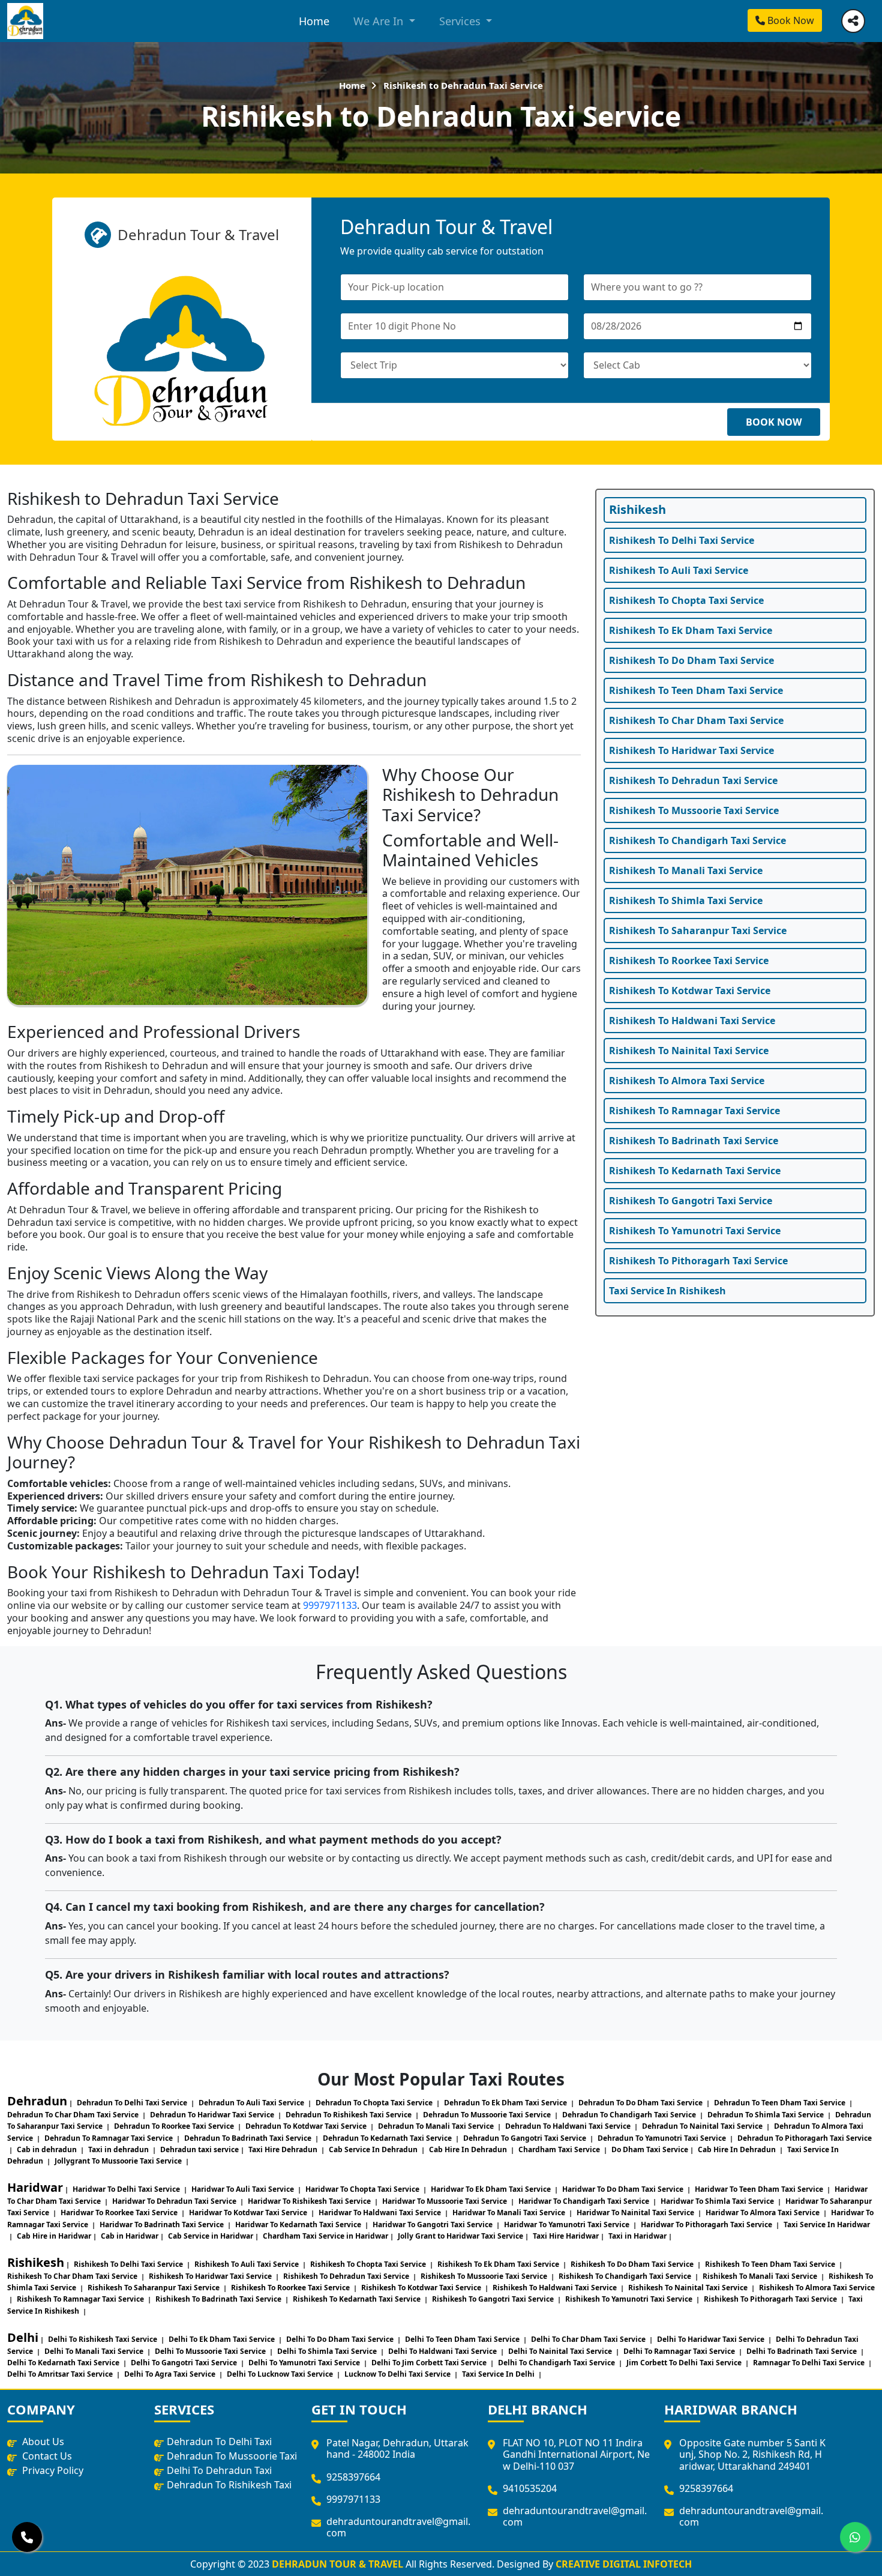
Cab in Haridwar (130, 2236)
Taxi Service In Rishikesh (667, 1291)
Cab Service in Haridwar (211, 2236)
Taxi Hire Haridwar (566, 2236)
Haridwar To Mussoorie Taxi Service (445, 2201)
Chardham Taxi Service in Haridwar (325, 2236)
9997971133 (330, 1605)
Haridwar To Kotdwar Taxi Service (249, 2213)
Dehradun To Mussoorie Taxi (232, 2456)
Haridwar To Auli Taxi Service (244, 2189)
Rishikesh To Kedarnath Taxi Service (695, 1171)
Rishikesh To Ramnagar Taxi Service (694, 1111)
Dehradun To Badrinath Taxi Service (249, 2138)
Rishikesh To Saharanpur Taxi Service (698, 931)
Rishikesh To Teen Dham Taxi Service (696, 690)
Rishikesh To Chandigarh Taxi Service (697, 840)
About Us (42, 2442)
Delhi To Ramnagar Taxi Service (680, 2351)
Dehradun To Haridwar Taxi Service (213, 2115)
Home (314, 21)
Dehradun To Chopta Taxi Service (375, 2103)
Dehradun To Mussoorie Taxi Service (488, 2115)
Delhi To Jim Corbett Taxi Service (430, 2363)
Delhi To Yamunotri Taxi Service (305, 2363)
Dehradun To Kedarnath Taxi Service (388, 2138)
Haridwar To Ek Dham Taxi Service (492, 2189)
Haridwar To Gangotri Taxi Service (433, 2225)
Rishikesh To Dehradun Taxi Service (693, 780)
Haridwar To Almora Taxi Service (763, 2213)
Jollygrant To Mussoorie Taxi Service (119, 2161)
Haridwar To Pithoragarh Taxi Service (707, 2225)
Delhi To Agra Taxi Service (171, 2374)
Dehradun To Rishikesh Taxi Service (349, 2115)
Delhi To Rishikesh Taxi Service (103, 2339)
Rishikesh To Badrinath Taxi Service (694, 1141)
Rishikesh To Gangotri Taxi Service (691, 1201)
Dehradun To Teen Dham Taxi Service (781, 2103)
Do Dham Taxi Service (650, 2149)
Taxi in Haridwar (637, 2236)
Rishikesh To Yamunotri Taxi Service (695, 1231)
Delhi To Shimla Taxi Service (328, 2351)
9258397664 (353, 2477)
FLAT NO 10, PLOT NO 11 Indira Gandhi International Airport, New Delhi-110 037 (576, 2454)
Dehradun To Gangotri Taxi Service (526, 2138)
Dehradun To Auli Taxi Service (252, 2103)
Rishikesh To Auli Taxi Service (679, 570)
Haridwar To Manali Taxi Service (510, 2213)
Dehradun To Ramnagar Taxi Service (109, 2138)
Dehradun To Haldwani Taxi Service (569, 2126)
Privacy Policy (52, 2470)
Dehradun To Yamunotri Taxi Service (663, 2138)
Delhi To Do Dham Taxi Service (341, 2339)
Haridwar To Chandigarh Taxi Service (585, 2201)
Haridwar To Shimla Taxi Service (718, 2201)
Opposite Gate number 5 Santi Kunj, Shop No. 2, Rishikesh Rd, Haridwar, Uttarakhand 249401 (752, 2454)
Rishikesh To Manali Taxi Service (686, 870)
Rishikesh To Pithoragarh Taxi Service (698, 1261)
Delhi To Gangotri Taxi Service (185, 2363)
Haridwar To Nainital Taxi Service (636, 2213)
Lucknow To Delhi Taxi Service (398, 2374)
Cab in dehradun (48, 2149)
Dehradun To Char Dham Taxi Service (74, 2115)
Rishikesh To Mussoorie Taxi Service (694, 810)
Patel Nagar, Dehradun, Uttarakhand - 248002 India (397, 2448)
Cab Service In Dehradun (374, 2149)
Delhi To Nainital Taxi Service (561, 2351)
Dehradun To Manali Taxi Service (437, 2126)
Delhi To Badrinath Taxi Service (802, 2351)
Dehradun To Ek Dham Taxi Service (506, 2103)
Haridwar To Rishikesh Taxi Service (310, 2201)
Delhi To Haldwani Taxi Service (443, 2351)
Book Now (790, 20)
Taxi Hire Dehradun (284, 2149)
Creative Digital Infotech (624, 2564)
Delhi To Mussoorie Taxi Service (211, 2351)
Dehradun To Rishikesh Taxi (229, 2485)
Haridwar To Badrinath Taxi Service (163, 2225)
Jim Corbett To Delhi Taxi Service (685, 2363)
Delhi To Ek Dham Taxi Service (223, 2339)
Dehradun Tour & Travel (337, 2564)
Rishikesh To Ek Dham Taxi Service (691, 630)
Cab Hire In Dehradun (469, 2149)
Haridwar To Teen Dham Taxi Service (760, 2189)
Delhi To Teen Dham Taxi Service (463, 2339)
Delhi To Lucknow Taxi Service (281, 2374)
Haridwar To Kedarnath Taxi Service (299, 2225)
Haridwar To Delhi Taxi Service (127, 2189)
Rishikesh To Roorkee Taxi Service (689, 961)
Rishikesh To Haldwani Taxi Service (692, 1021)
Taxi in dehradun (119, 2149)
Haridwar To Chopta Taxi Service (363, 2189)
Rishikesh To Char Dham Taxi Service (696, 720)
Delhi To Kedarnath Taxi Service (64, 2363)
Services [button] (461, 21)
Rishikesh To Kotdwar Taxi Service (690, 991)
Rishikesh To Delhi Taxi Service (682, 540)
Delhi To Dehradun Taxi (219, 2470)
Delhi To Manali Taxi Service (95, 2351)
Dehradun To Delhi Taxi (219, 2442)
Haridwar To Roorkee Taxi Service (120, 2213)
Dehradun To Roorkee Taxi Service (175, 2126)
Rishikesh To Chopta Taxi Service (686, 600)
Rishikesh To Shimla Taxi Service (686, 900)
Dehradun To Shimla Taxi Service (766, 2115)
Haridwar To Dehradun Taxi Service (175, 2201)
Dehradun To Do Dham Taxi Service (641, 2103)
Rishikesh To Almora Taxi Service (687, 1081)
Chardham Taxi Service (560, 2149)
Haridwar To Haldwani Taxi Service (381, 2213)
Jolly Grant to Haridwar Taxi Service (460, 2236)
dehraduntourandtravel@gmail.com (398, 2527)
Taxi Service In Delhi (499, 2374)
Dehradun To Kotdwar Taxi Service (307, 2126)
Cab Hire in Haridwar (54, 2236)
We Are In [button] (380, 21)
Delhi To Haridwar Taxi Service (712, 2339)
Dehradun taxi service (199, 2149)
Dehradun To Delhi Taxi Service (133, 2103)
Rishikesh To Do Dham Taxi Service (691, 660)
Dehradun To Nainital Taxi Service (703, 2126)
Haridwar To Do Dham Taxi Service (624, 2189)
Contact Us (46, 2456)
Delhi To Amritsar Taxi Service (61, 2374)
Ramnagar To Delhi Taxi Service (810, 2363)
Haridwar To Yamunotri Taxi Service (568, 2225)
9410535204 (530, 2488)
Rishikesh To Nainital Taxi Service (689, 1051)
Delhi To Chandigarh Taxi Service (557, 2363)
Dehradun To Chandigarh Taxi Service (630, 2115)
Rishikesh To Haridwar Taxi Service (691, 750)
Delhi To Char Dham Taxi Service (589, 2339)
